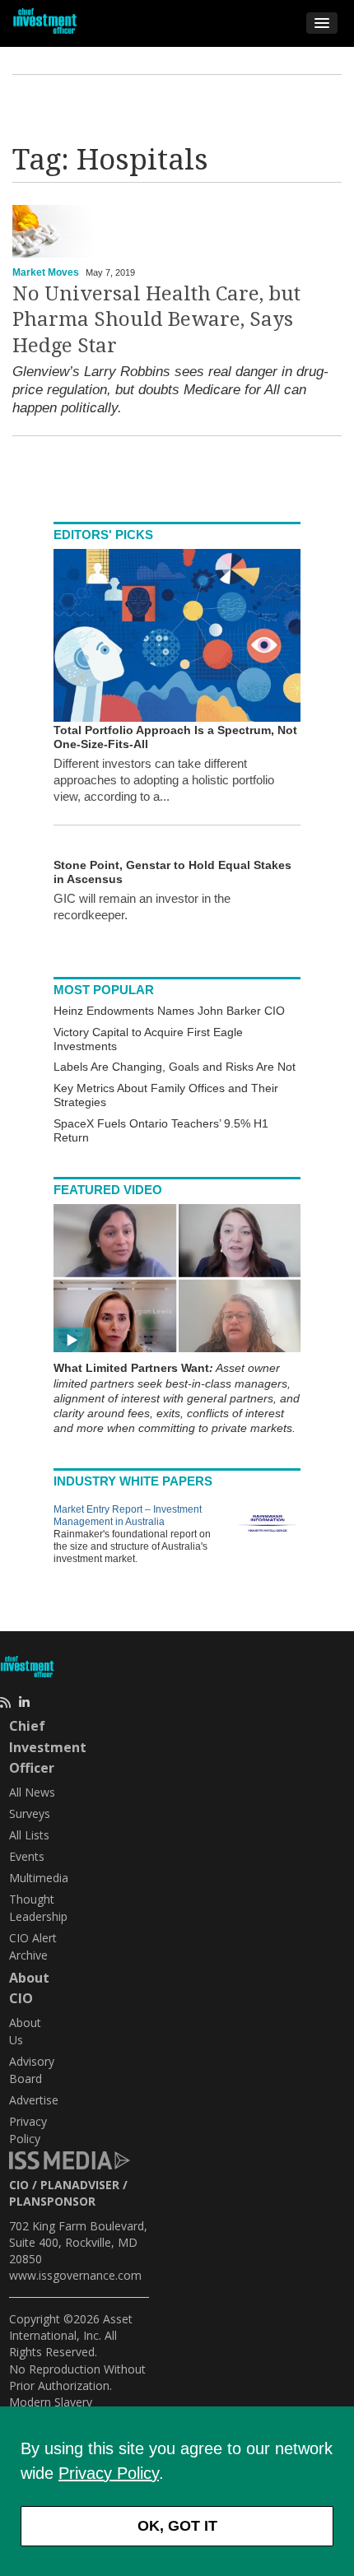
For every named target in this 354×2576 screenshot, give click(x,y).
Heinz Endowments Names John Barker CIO (169, 1011)
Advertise (34, 2100)
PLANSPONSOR (52, 2201)
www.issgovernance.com (75, 2275)
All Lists (29, 1835)
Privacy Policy (109, 2473)
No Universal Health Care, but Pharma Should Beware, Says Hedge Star (156, 319)
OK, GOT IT (177, 2526)
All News (32, 1792)
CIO (19, 2185)
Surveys (30, 1813)
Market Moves (46, 272)
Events (27, 1856)
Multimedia (39, 1878)
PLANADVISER (80, 2185)
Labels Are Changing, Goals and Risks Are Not (175, 1067)
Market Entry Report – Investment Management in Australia (128, 1516)
